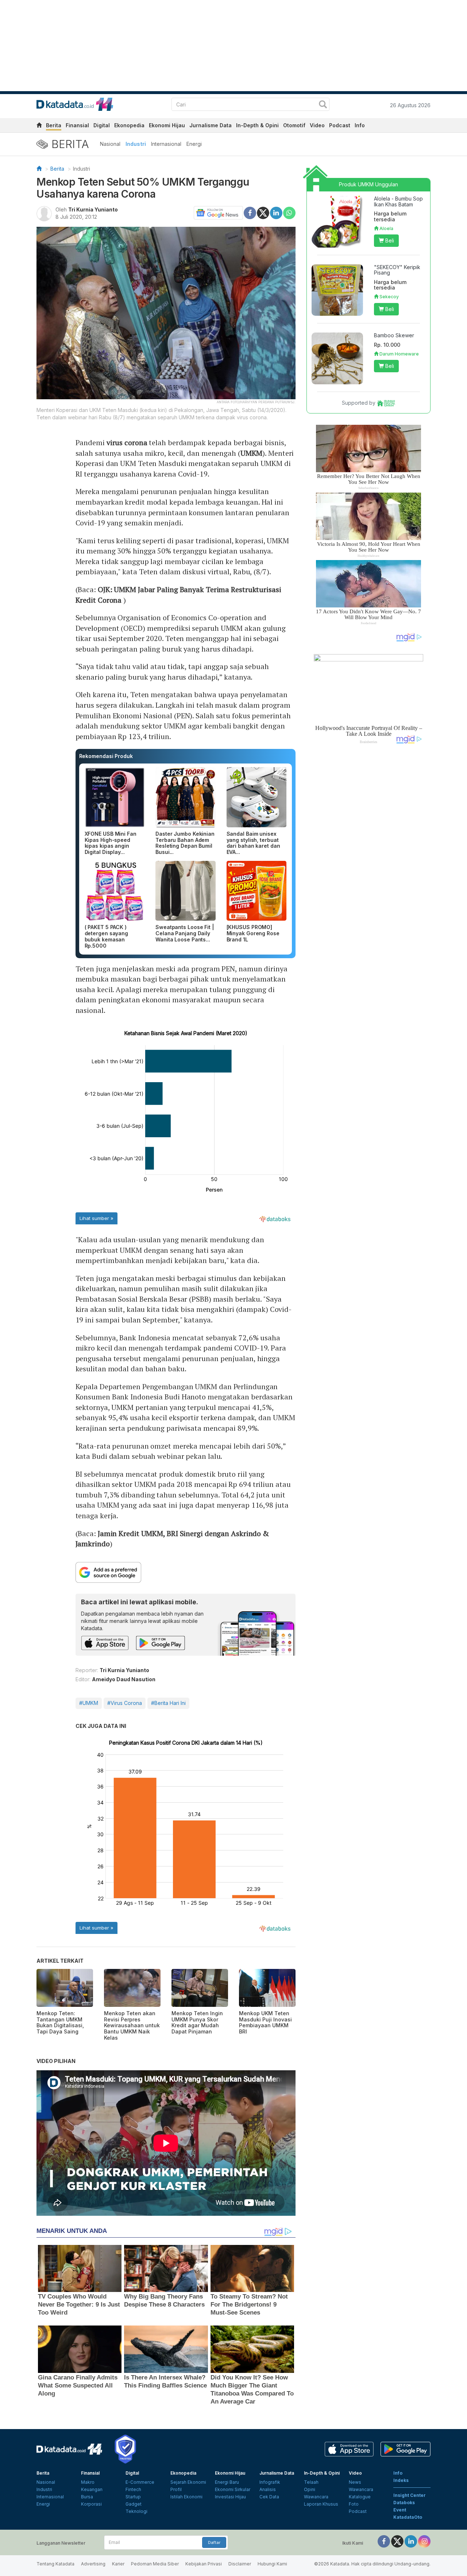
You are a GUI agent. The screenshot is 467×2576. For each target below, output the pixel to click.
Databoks (404, 2503)
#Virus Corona (125, 1703)
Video (317, 125)
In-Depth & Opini (257, 125)
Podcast (340, 125)
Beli (389, 240)
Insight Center (410, 2495)
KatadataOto (408, 2517)
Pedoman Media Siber (155, 2564)
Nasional (110, 144)
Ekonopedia (129, 125)
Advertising (93, 2564)
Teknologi (136, 2511)
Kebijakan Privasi (204, 2564)
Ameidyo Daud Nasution (124, 1679)
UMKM (252, 453)
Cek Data (269, 2497)
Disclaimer (240, 2564)
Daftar (214, 2542)
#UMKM (89, 1703)
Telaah (311, 2482)
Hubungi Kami (272, 2564)
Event (400, 2510)
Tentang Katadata (55, 2564)
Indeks (401, 2480)
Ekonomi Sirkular (233, 2489)
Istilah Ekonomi (186, 2497)
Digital (102, 125)
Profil (176, 2489)
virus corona (127, 442)
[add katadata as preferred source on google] (186, 1572)
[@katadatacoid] (424, 2541)
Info (360, 125)
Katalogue (360, 2497)
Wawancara (316, 2497)
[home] (39, 126)
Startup (133, 2497)
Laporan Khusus (321, 2504)
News (355, 2482)
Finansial (77, 125)
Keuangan (92, 2489)
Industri (136, 144)
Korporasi (91, 2504)
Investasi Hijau (230, 2497)
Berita (54, 125)
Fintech (133, 2489)
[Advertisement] (368, 873)
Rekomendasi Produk (106, 756)
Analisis (268, 2489)
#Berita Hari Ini (168, 1703)
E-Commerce (140, 2482)
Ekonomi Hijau (167, 125)
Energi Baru (227, 2482)
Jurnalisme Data (211, 125)
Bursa (87, 2497)
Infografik (270, 2482)
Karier (118, 2564)
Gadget (134, 2504)
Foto (354, 2504)
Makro (88, 2482)
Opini (310, 2489)
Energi (194, 144)
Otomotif (294, 125)
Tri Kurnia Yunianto (93, 209)
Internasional (166, 144)
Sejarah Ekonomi (188, 2482)
